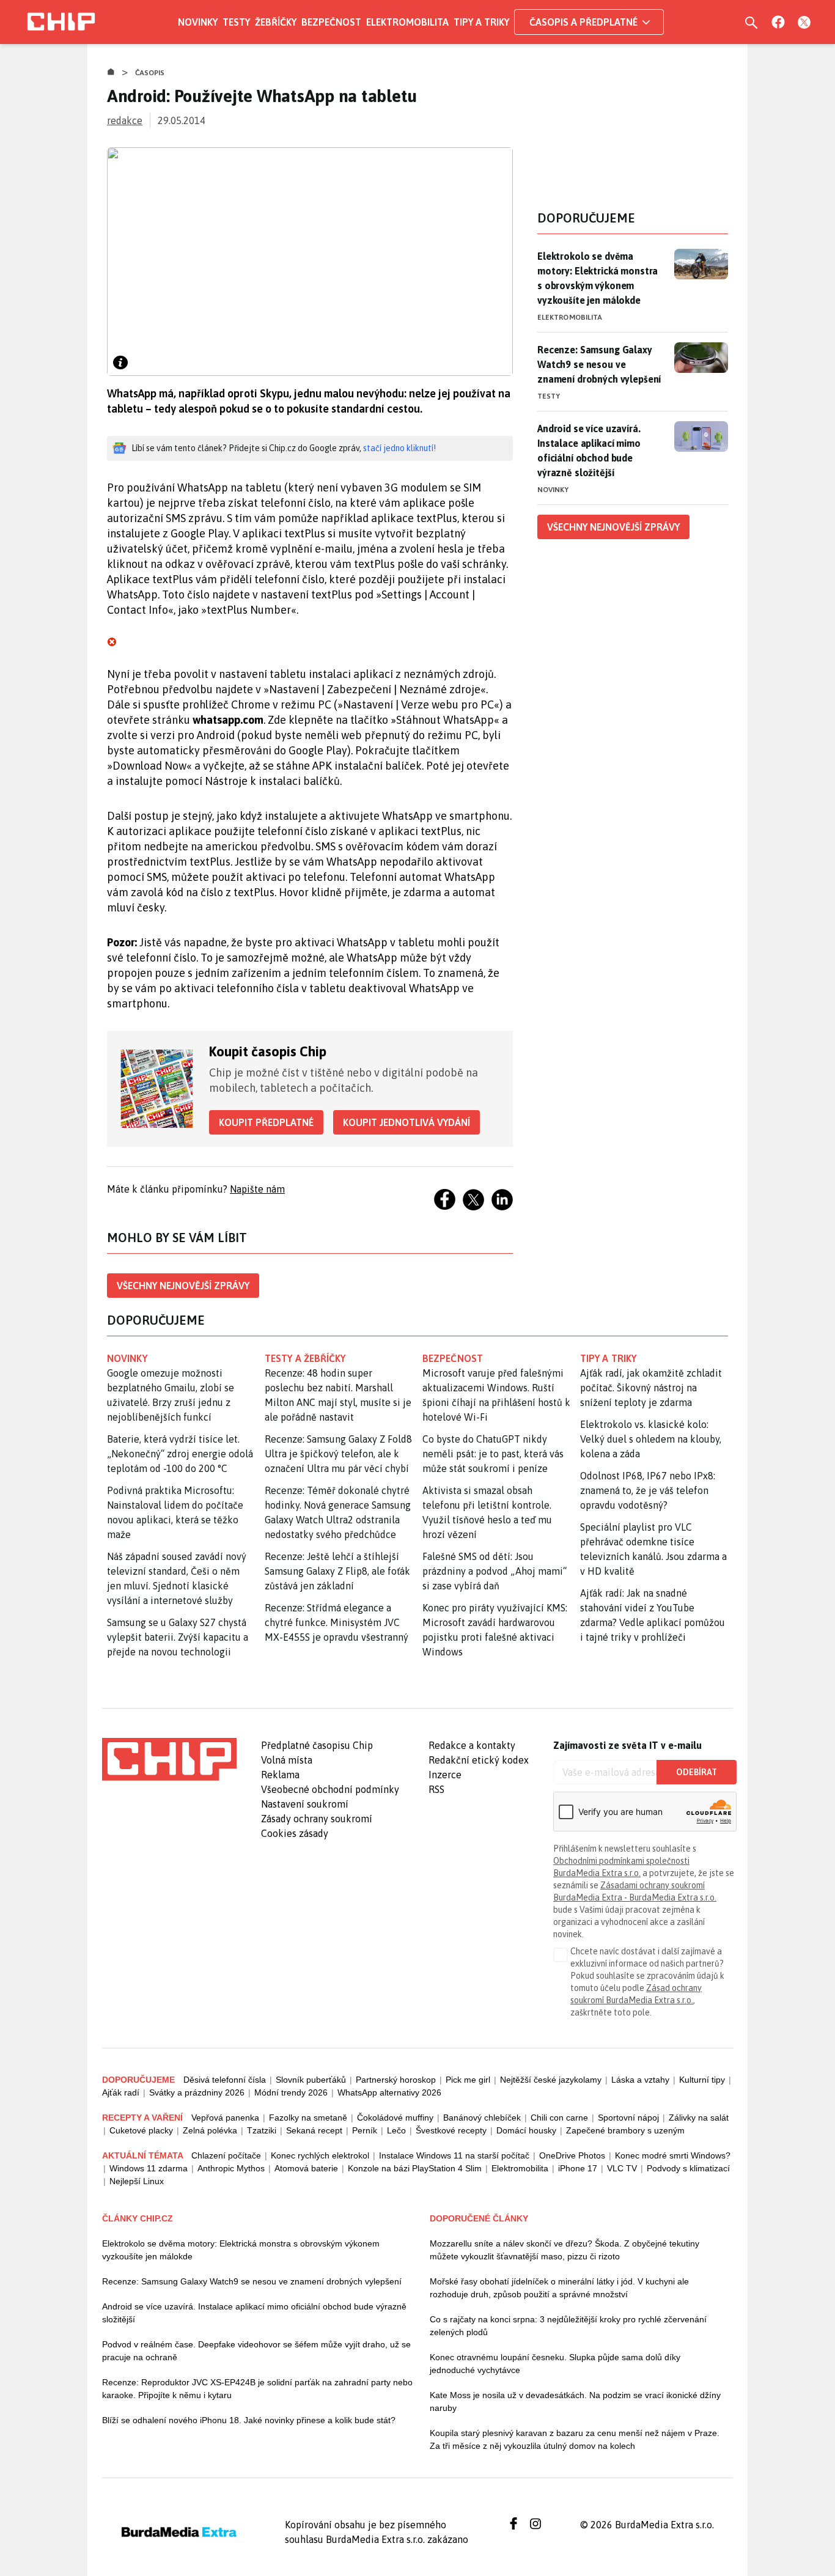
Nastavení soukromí (305, 1804)
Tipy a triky (481, 22)
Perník (365, 2130)
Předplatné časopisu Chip (317, 1745)
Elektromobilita (407, 22)
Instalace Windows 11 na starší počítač (454, 2155)
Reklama (280, 1775)
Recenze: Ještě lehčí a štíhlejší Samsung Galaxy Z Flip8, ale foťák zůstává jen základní (337, 1571)
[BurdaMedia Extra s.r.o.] (169, 1759)
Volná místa (287, 1760)
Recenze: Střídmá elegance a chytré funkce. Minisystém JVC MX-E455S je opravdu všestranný (337, 1622)
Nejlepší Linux (137, 2181)
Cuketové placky (141, 2130)
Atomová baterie (306, 2168)
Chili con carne (559, 2118)
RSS (436, 1789)
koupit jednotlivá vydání (406, 1122)
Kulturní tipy (702, 2080)
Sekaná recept (314, 2130)
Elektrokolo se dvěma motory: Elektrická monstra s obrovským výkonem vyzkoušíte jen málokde (598, 278)
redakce (125, 120)
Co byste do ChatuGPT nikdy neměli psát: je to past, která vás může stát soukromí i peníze (493, 1454)
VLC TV (622, 2168)
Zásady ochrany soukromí (317, 1819)
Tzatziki (262, 2130)
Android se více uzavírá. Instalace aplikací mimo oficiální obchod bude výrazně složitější (589, 451)
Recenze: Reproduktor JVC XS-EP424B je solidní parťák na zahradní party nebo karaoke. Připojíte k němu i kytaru (257, 2389)
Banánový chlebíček (482, 2118)
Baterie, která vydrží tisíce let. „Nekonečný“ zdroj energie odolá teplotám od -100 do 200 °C (180, 1454)
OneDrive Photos (572, 2155)
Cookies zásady (295, 1833)
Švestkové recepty (451, 2130)
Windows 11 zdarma (149, 2168)
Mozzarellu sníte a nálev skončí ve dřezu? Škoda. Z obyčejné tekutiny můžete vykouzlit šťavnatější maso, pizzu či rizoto (565, 2250)
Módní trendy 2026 (291, 2092)
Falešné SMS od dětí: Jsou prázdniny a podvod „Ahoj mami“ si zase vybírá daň (495, 1571)
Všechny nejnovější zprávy (183, 1286)
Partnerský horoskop (396, 2080)
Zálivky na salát (699, 2118)
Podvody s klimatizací (688, 2168)
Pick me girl (468, 2080)
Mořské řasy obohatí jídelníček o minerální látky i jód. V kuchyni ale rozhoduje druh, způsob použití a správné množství (559, 2288)
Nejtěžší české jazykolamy (551, 2080)
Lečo (396, 2130)
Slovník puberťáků (311, 2080)
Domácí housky (526, 2130)
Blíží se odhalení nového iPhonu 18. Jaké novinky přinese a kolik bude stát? (249, 2420)
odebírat (697, 1772)
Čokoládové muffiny (395, 2118)
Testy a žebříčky (305, 1358)
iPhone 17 (578, 2168)
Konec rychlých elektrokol (320, 2155)
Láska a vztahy (640, 2080)
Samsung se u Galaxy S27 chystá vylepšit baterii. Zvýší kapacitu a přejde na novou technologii (178, 1637)
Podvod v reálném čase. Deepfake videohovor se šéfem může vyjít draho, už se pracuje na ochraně (256, 2351)
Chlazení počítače (226, 2155)
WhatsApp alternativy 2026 (389, 2092)
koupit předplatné (266, 1122)
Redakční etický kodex (479, 1760)
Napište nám (257, 1189)
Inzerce (445, 1775)
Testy (236, 22)
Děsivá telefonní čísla (225, 2080)
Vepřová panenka (225, 2118)
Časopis (150, 73)
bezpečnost (453, 1358)
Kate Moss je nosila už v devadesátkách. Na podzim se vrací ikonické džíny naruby (575, 2401)
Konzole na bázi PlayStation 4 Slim (415, 2168)
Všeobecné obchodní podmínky (330, 1789)
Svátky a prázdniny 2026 (197, 2092)
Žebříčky (276, 22)
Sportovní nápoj (628, 2118)
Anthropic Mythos (231, 2168)
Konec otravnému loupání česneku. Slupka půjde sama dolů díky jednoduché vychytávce (555, 2364)
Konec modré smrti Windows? (673, 2155)
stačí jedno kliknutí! (399, 448)
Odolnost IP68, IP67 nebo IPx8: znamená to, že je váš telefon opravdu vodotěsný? (648, 1490)
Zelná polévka (210, 2130)
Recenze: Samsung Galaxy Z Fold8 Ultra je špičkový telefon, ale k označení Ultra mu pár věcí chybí (338, 1454)
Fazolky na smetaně (308, 2118)
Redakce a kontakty (472, 1745)
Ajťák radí (121, 2092)
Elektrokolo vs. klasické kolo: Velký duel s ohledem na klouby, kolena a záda (651, 1439)
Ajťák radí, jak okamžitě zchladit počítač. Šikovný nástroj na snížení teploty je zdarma (651, 1388)
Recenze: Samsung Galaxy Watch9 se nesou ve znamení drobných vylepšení (599, 364)
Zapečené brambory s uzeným (625, 2130)
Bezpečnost (331, 22)
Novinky (198, 22)
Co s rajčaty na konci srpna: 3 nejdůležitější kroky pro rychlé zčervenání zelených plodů (568, 2326)
